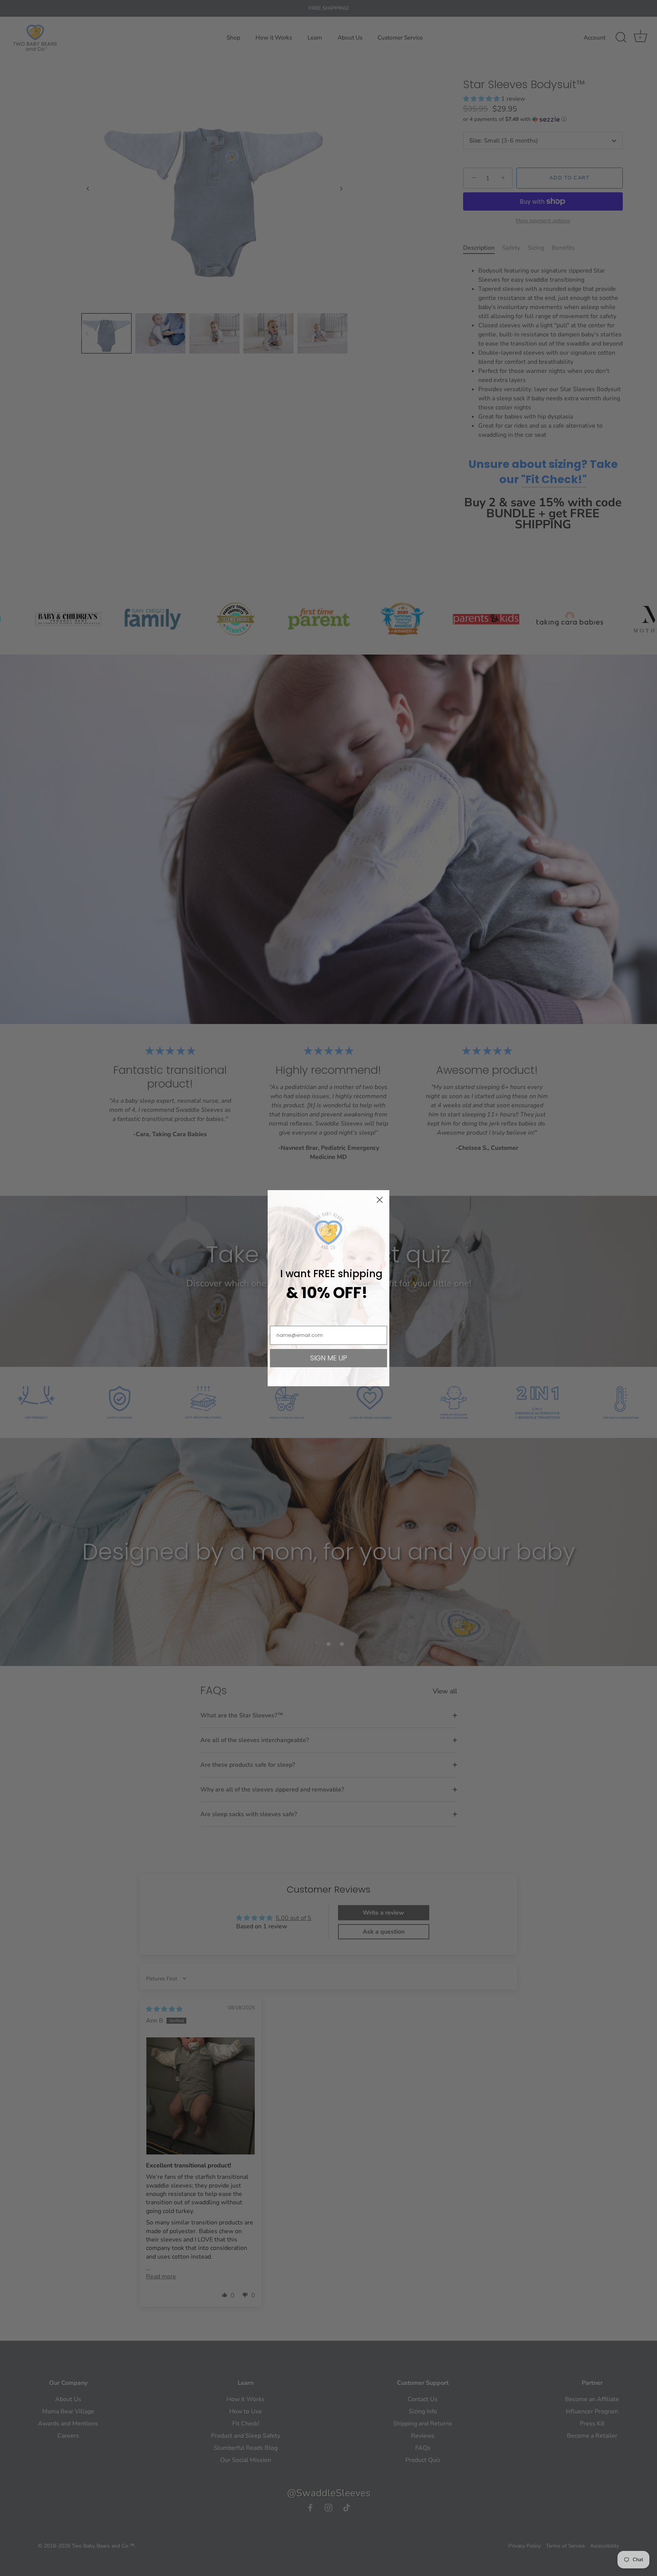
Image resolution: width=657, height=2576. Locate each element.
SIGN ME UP (329, 1358)
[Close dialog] (380, 1200)
